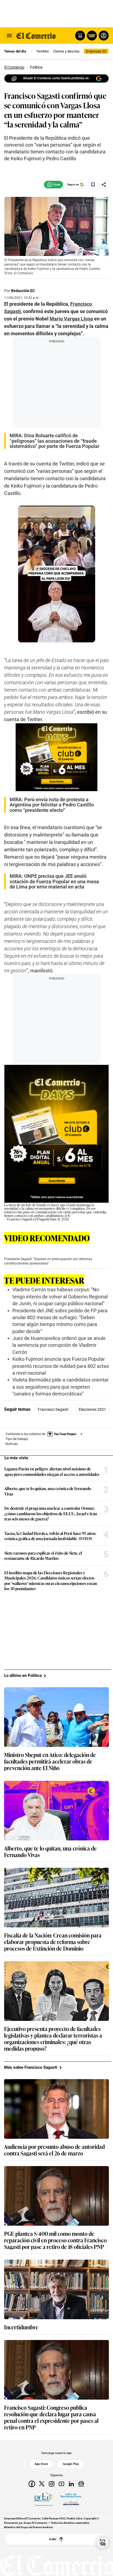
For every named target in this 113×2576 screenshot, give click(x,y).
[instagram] (52, 2484)
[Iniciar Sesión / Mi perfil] (104, 36)
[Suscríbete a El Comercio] (91, 36)
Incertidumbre (21, 2327)
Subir (53, 2539)
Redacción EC (23, 291)
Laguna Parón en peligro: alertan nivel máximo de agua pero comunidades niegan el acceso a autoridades (52, 1471)
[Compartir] (104, 185)
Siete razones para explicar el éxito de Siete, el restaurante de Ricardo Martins (43, 1556)
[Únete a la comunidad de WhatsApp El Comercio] (53, 185)
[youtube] (61, 2484)
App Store (41, 2464)
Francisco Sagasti (53, 1409)
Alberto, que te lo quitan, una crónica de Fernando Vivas (48, 1491)
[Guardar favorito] (93, 185)
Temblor (43, 51)
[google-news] (81, 2484)
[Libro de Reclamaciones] (71, 2499)
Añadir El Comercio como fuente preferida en (56, 78)
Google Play (71, 2464)
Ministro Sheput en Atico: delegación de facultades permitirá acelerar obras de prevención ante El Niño (50, 1761)
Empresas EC (96, 51)
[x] (42, 2484)
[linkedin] (71, 2484)
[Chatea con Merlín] (80, 36)
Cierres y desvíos (66, 51)
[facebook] (32, 2484)
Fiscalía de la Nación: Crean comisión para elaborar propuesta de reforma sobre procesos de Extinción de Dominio (53, 1942)
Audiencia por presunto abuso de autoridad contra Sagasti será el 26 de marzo (54, 2150)
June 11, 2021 (59, 1219)
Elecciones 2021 (92, 1409)
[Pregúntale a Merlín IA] (103, 2543)
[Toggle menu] (9, 36)
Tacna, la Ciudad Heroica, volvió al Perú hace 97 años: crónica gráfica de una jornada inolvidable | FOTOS (50, 1536)
